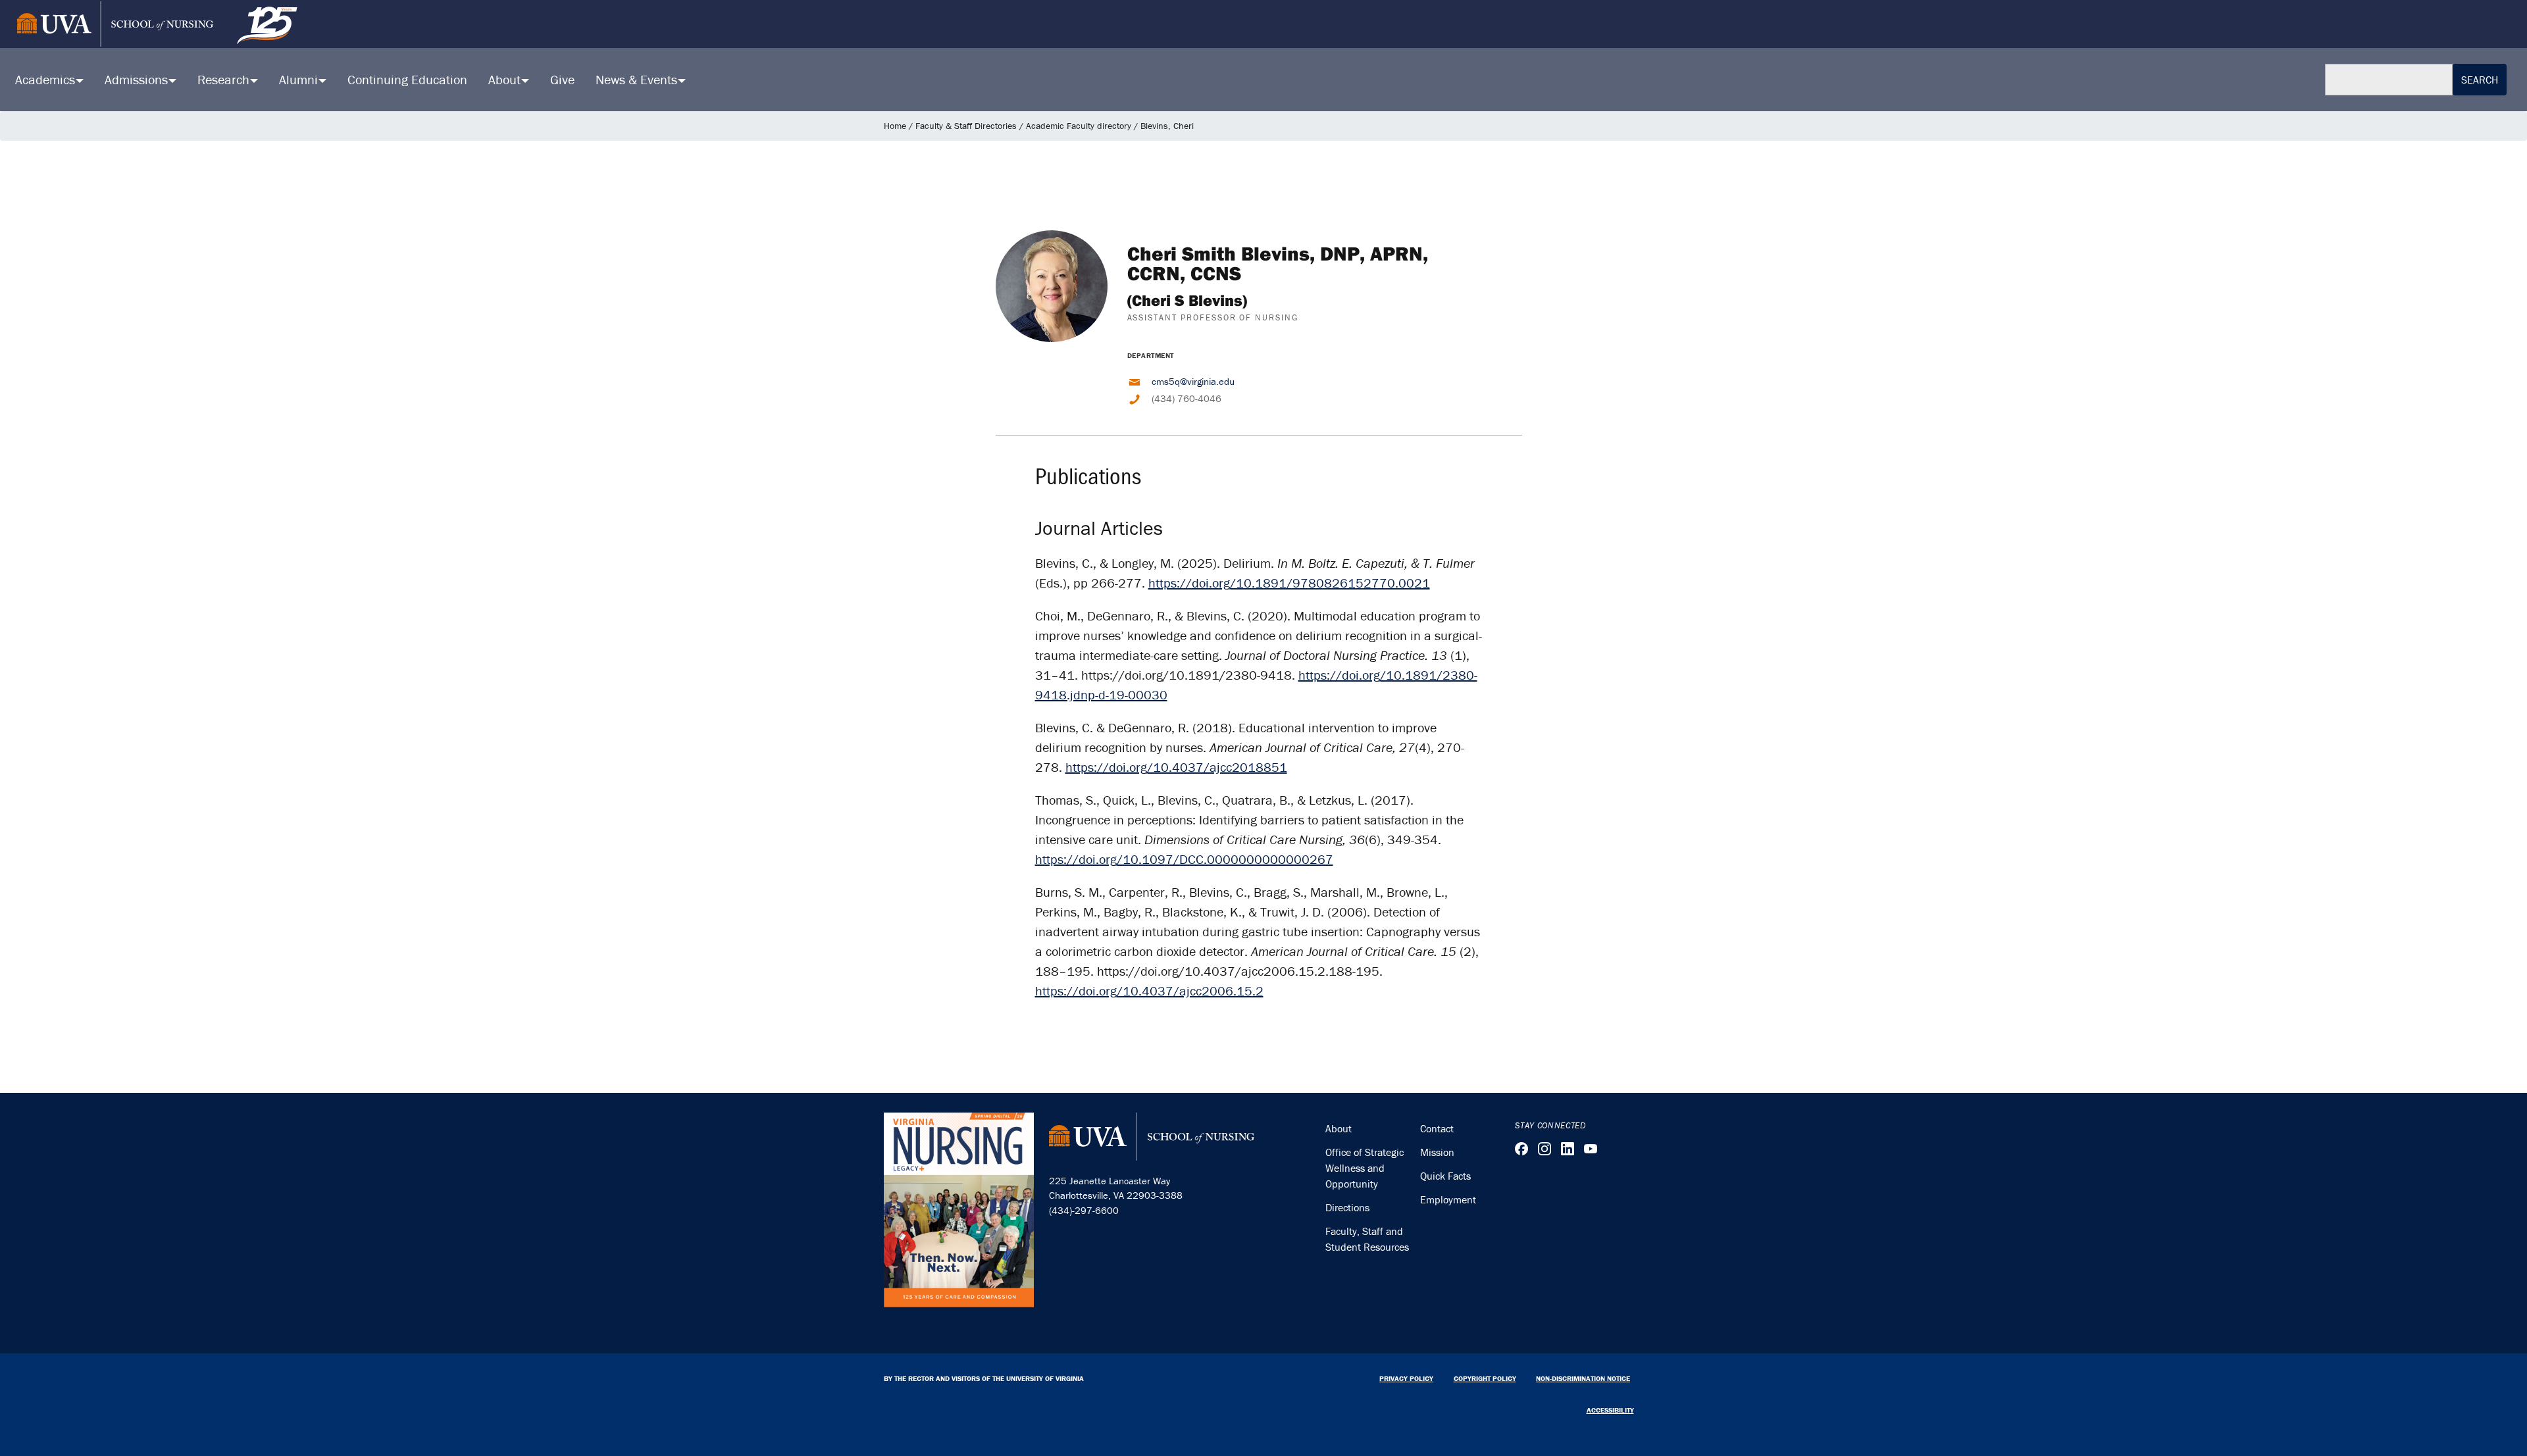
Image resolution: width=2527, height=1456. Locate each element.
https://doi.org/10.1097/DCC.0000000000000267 (1184, 859)
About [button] (506, 79)
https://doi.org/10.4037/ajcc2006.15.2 (1149, 991)
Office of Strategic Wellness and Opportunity (1365, 1168)
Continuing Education (407, 79)
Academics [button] (47, 79)
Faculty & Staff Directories (966, 126)
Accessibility (1610, 1410)
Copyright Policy (1485, 1378)
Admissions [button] (138, 79)
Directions (1347, 1207)
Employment (1448, 1199)
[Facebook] (1521, 1149)
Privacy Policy (1406, 1378)
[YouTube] (1591, 1149)
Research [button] (225, 79)
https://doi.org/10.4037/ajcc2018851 (1176, 767)
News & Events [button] (638, 79)
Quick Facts (1445, 1176)
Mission (1437, 1152)
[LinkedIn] (1568, 1149)
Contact (1437, 1128)
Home (895, 126)
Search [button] (2480, 80)
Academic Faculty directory (1079, 126)
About (1339, 1128)
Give (562, 79)
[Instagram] (1544, 1149)
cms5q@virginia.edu (1193, 381)
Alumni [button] (300, 79)
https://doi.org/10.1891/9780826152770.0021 (1289, 583)
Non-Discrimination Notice (1583, 1378)
